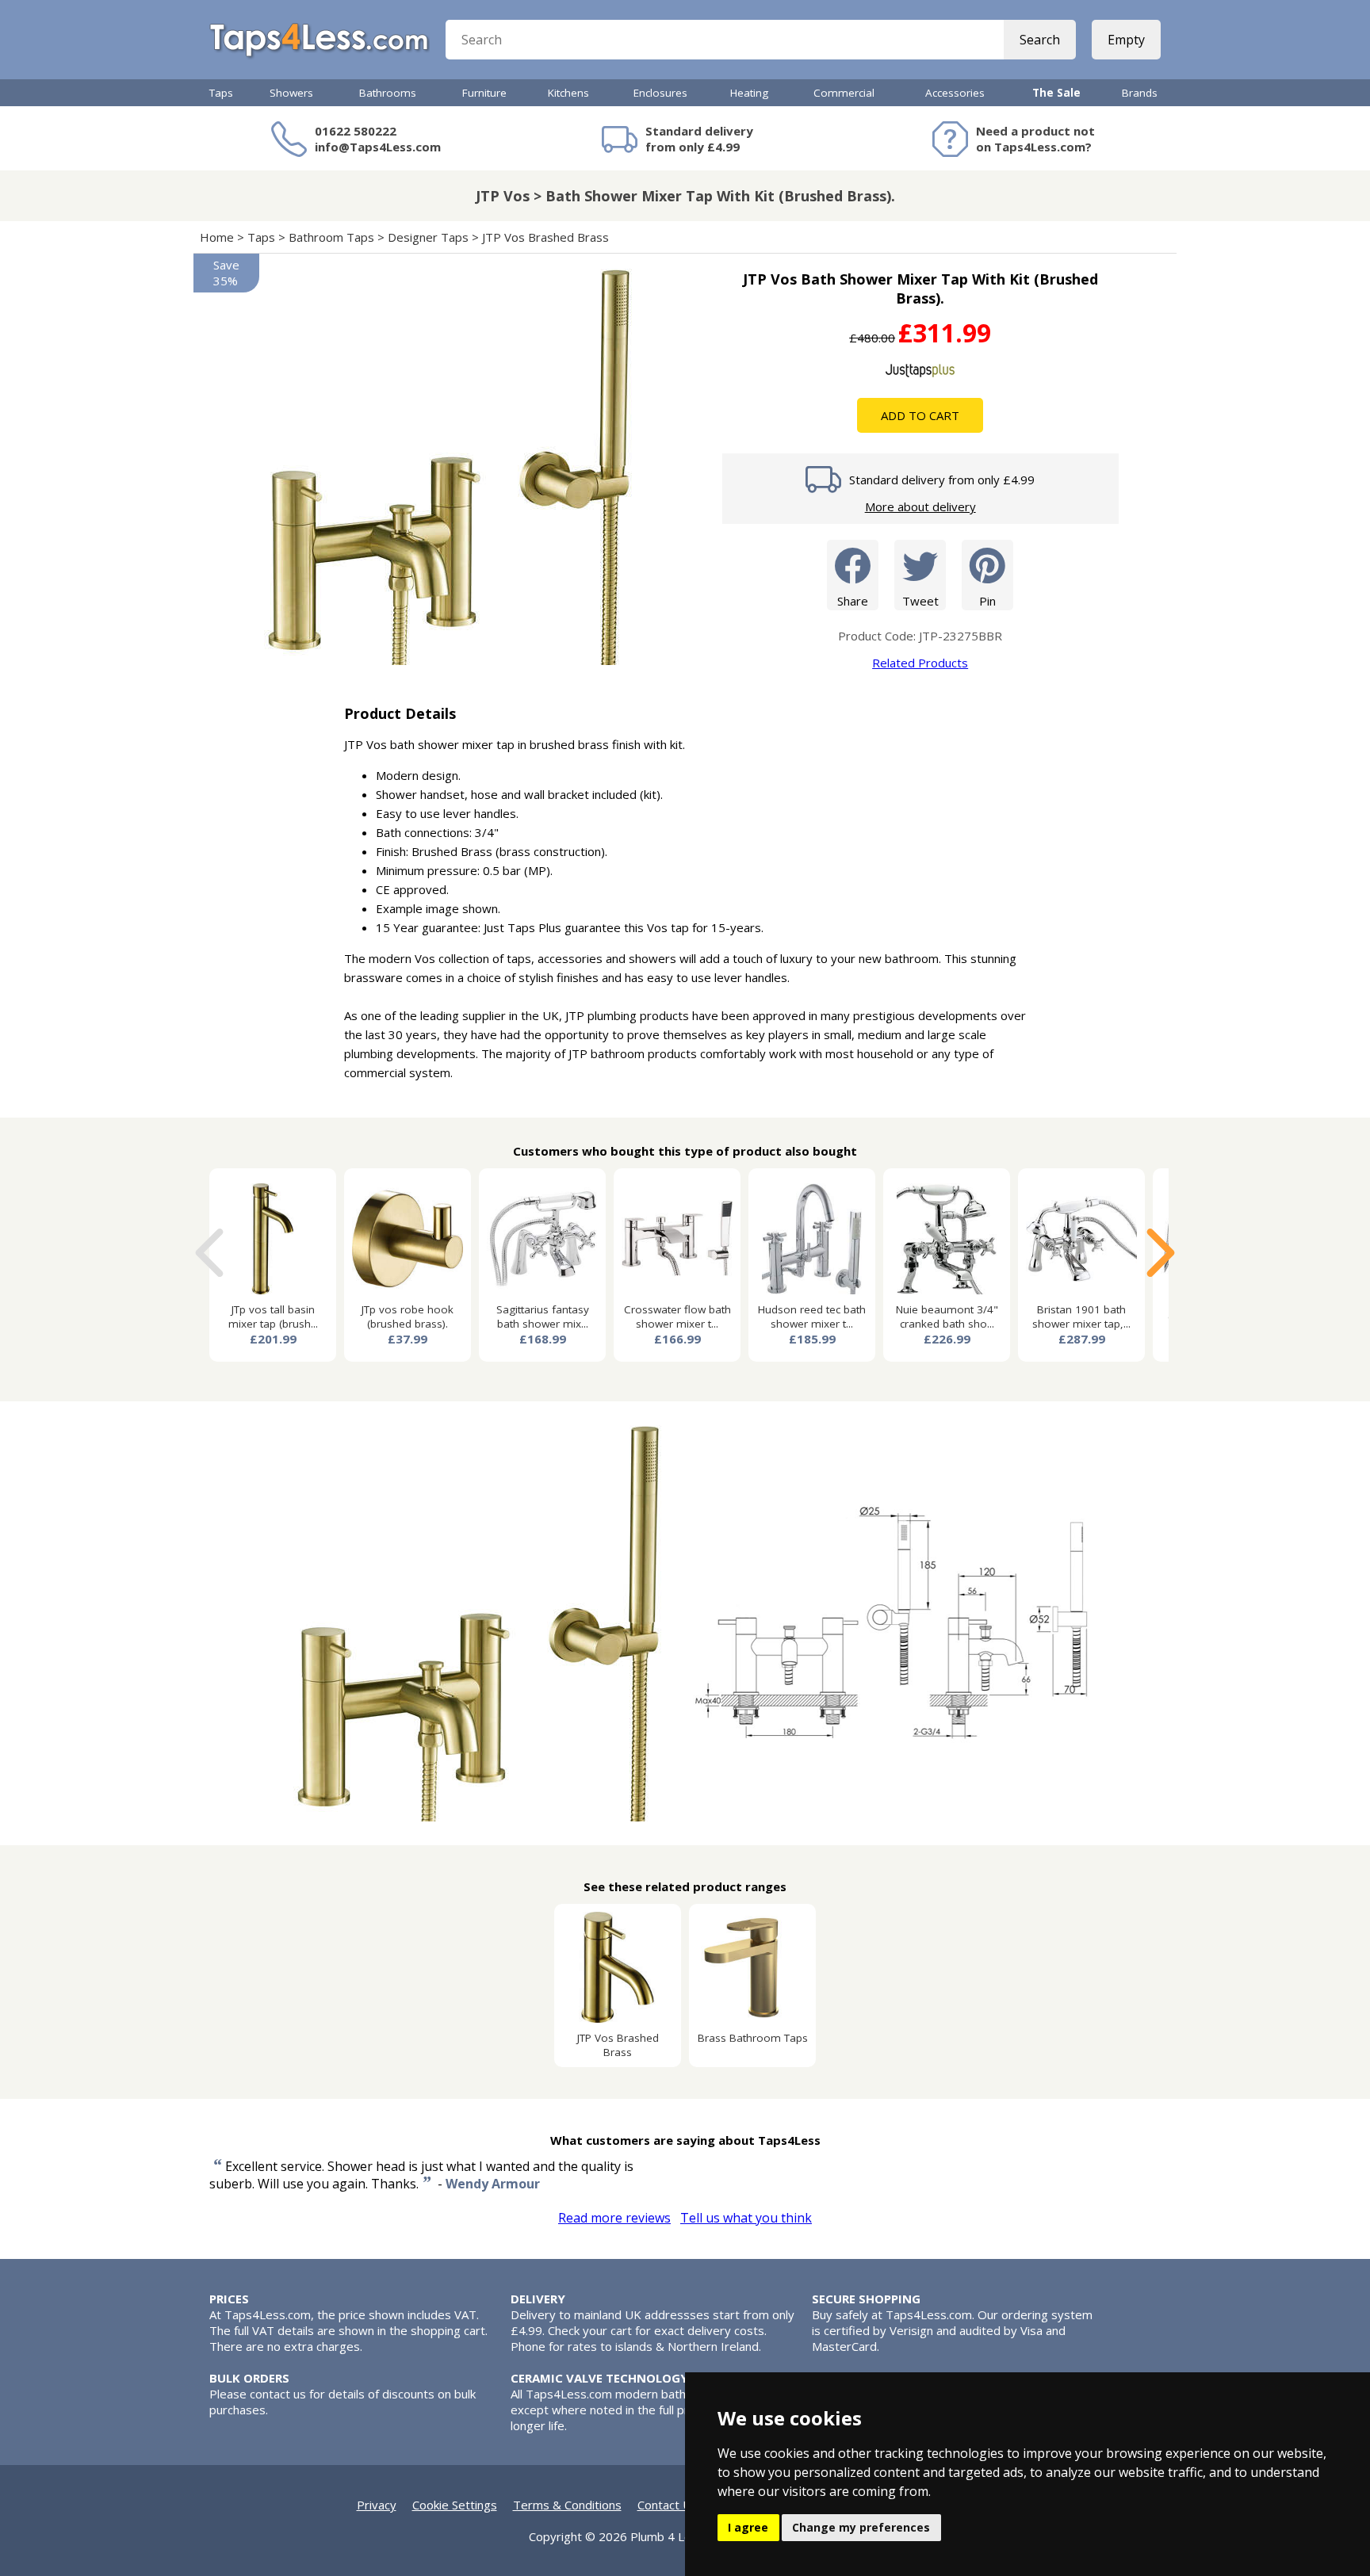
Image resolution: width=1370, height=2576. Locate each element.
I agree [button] (748, 2527)
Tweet (920, 601)
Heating (749, 93)
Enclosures (660, 93)
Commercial (844, 93)
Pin (987, 601)
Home (217, 237)
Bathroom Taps (331, 237)
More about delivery (920, 506)
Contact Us (668, 2505)
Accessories (955, 93)
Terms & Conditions (567, 2505)
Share (853, 601)
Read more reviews (614, 2218)
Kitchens (568, 93)
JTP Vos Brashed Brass (547, 237)
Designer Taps (428, 237)
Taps (221, 93)
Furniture (484, 93)
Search (1040, 40)
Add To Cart (920, 415)
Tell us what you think (746, 2218)
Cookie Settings (455, 2505)
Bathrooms (388, 93)
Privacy (377, 2505)
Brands (1140, 93)
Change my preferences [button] (861, 2527)
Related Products (920, 663)
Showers (291, 93)
